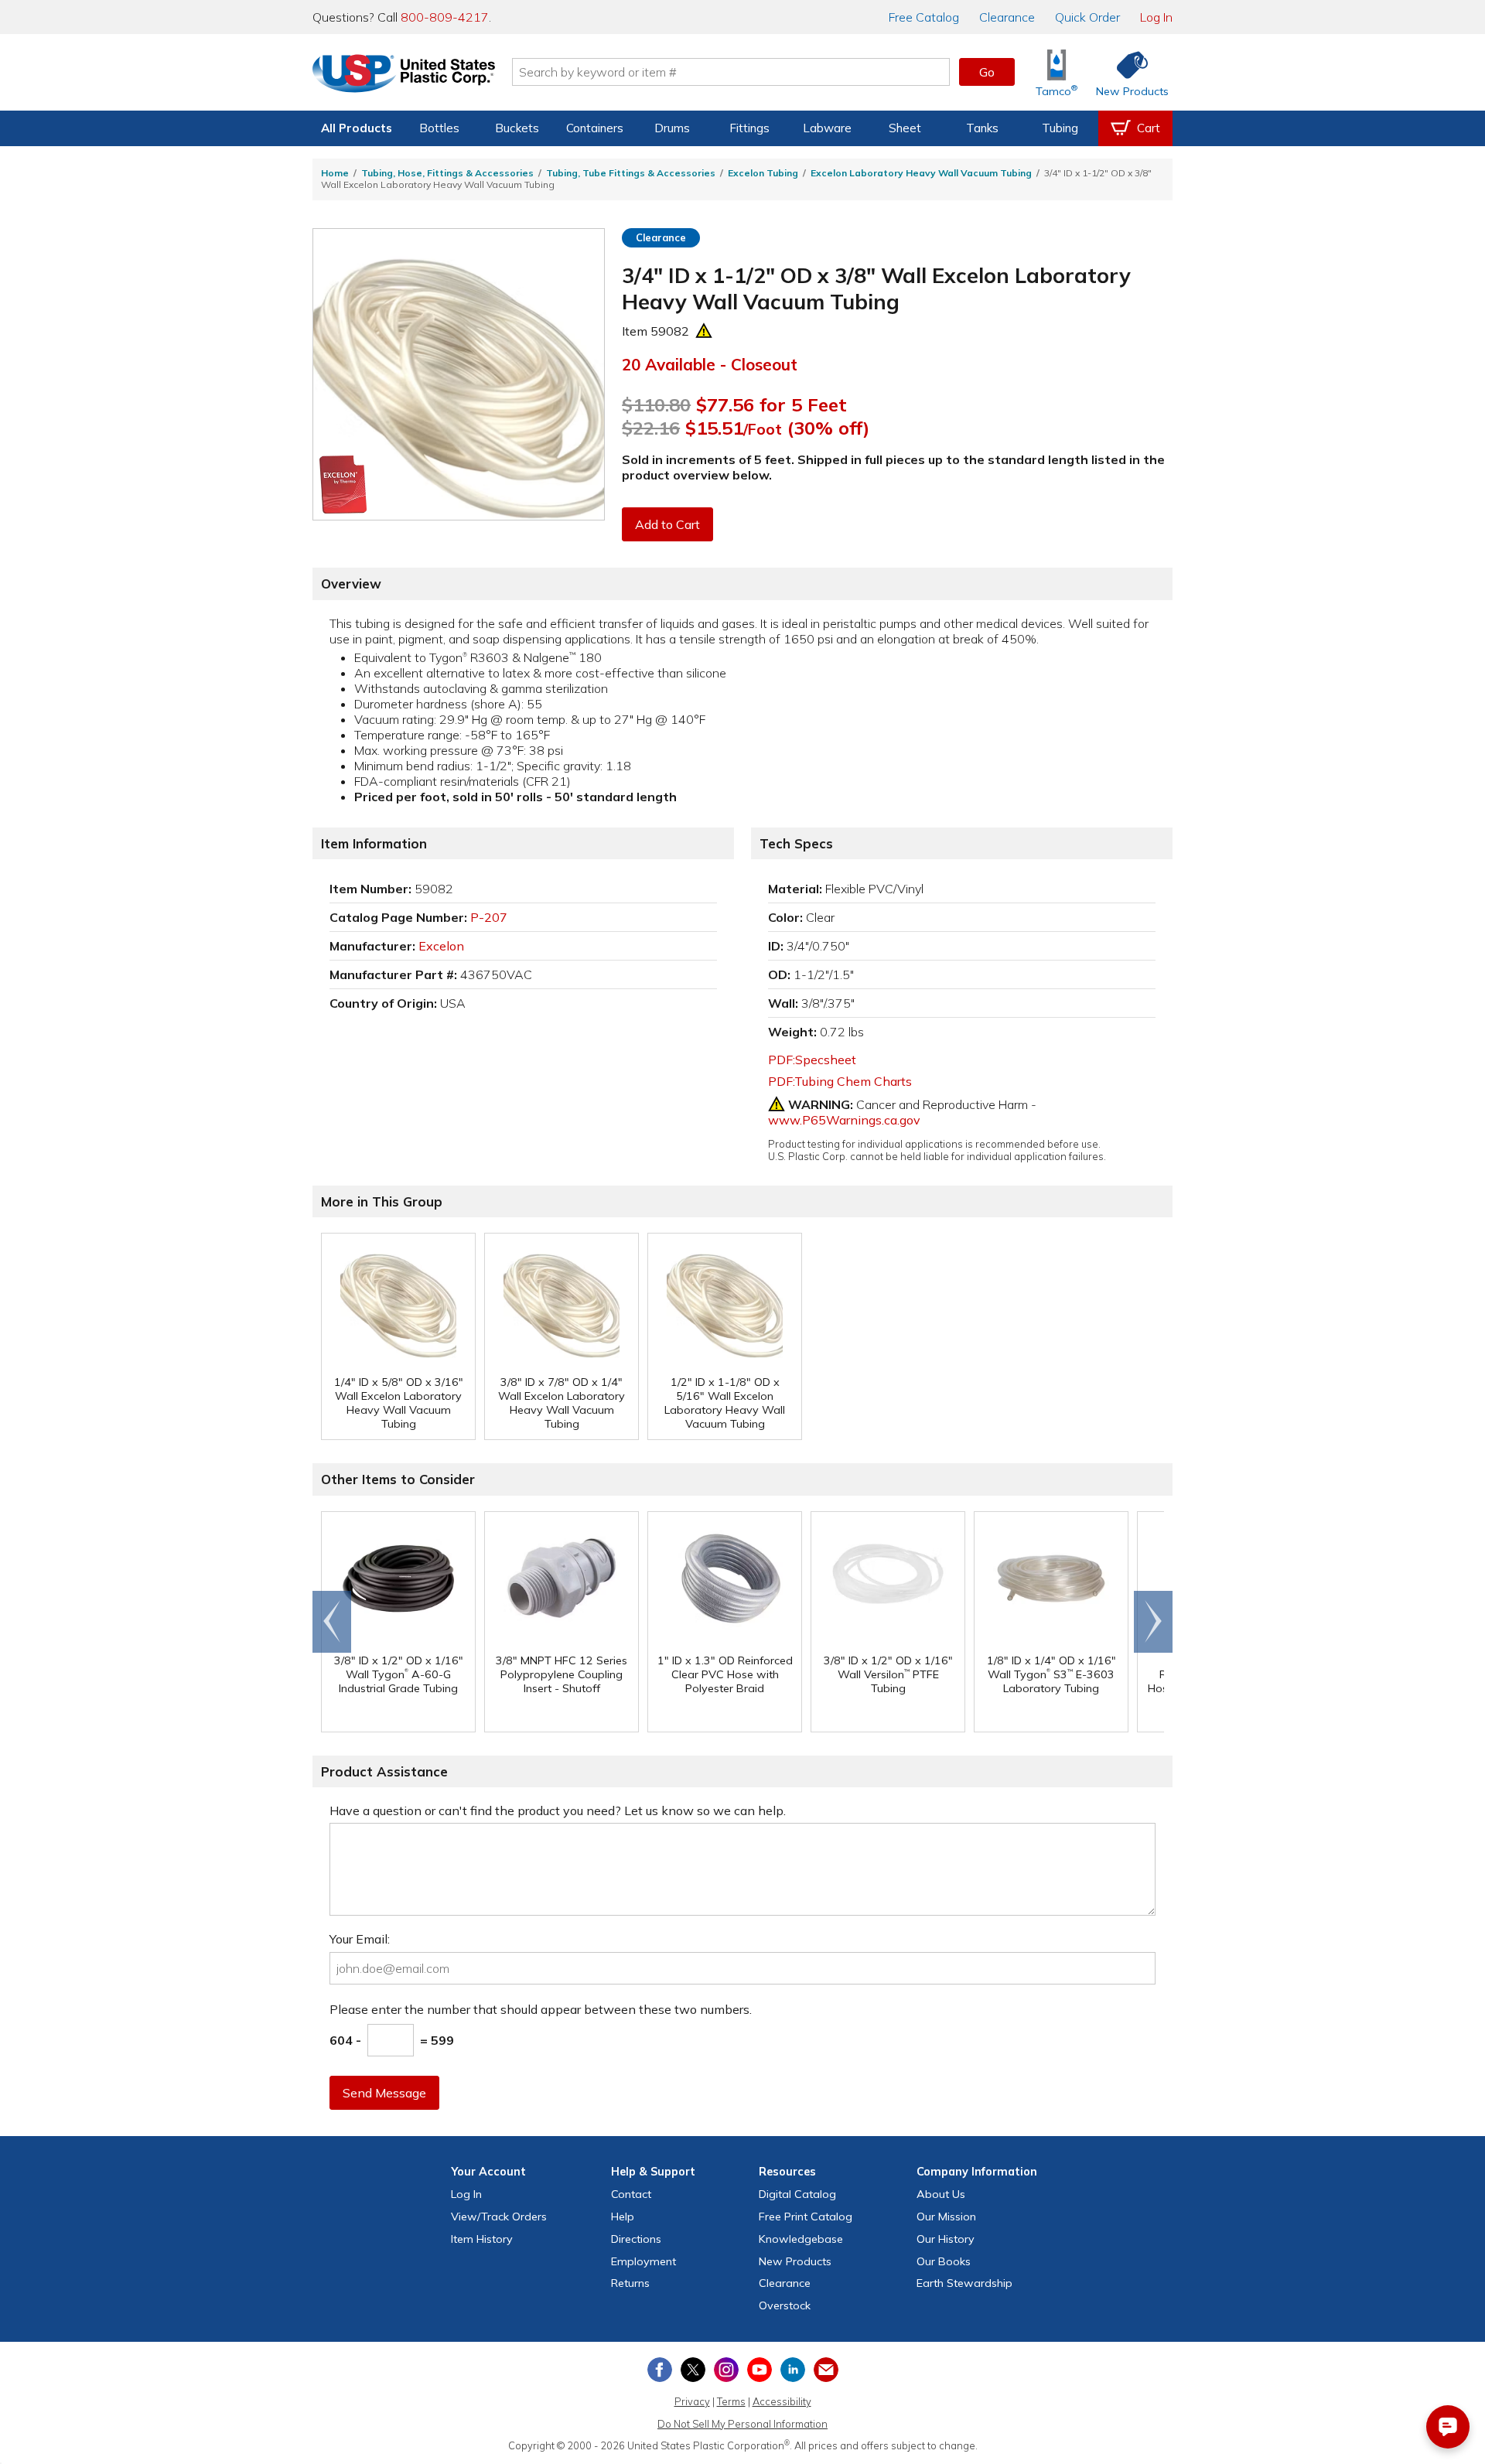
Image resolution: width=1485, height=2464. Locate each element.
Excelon (441, 946)
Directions (636, 2239)
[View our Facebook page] (660, 2370)
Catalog (924, 17)
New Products (795, 2261)
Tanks (982, 128)
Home (335, 173)
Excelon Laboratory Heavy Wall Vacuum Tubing (921, 173)
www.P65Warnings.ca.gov (844, 1120)
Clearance (1007, 17)
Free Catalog (806, 2217)
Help (623, 2217)
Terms (731, 2401)
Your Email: (360, 1939)
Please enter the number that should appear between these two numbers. (541, 2009)
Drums (672, 128)
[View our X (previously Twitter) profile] (693, 2370)
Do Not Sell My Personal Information (742, 2424)
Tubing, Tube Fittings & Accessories (631, 173)
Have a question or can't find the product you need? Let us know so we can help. (558, 1810)
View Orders (499, 2217)
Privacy (692, 2401)
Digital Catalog (797, 2194)
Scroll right (1153, 1622)
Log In (1156, 17)
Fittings (749, 128)
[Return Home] (404, 75)
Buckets (517, 128)
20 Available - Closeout (710, 364)
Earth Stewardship (964, 2283)
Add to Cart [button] (667, 524)
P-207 (489, 917)
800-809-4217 (445, 17)
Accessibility (782, 2401)
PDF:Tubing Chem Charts (840, 1081)
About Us (941, 2194)
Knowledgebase (801, 2239)
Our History (946, 2239)
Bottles (439, 128)
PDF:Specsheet (812, 1060)
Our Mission (946, 2217)
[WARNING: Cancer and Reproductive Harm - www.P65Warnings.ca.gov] (704, 331)
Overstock (785, 2305)
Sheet (905, 128)
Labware (827, 128)
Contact (631, 2194)
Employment (643, 2261)
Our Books (944, 2261)
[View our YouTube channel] (760, 2370)
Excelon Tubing (763, 173)
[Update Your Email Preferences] (826, 2370)
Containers (595, 128)
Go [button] (987, 72)
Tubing (1060, 128)
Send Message (384, 2093)
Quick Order (1087, 17)
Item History (482, 2239)
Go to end (332, 1622)
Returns (630, 2283)
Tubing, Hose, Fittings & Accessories (447, 173)
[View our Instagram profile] (726, 2370)
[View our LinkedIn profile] (793, 2370)
